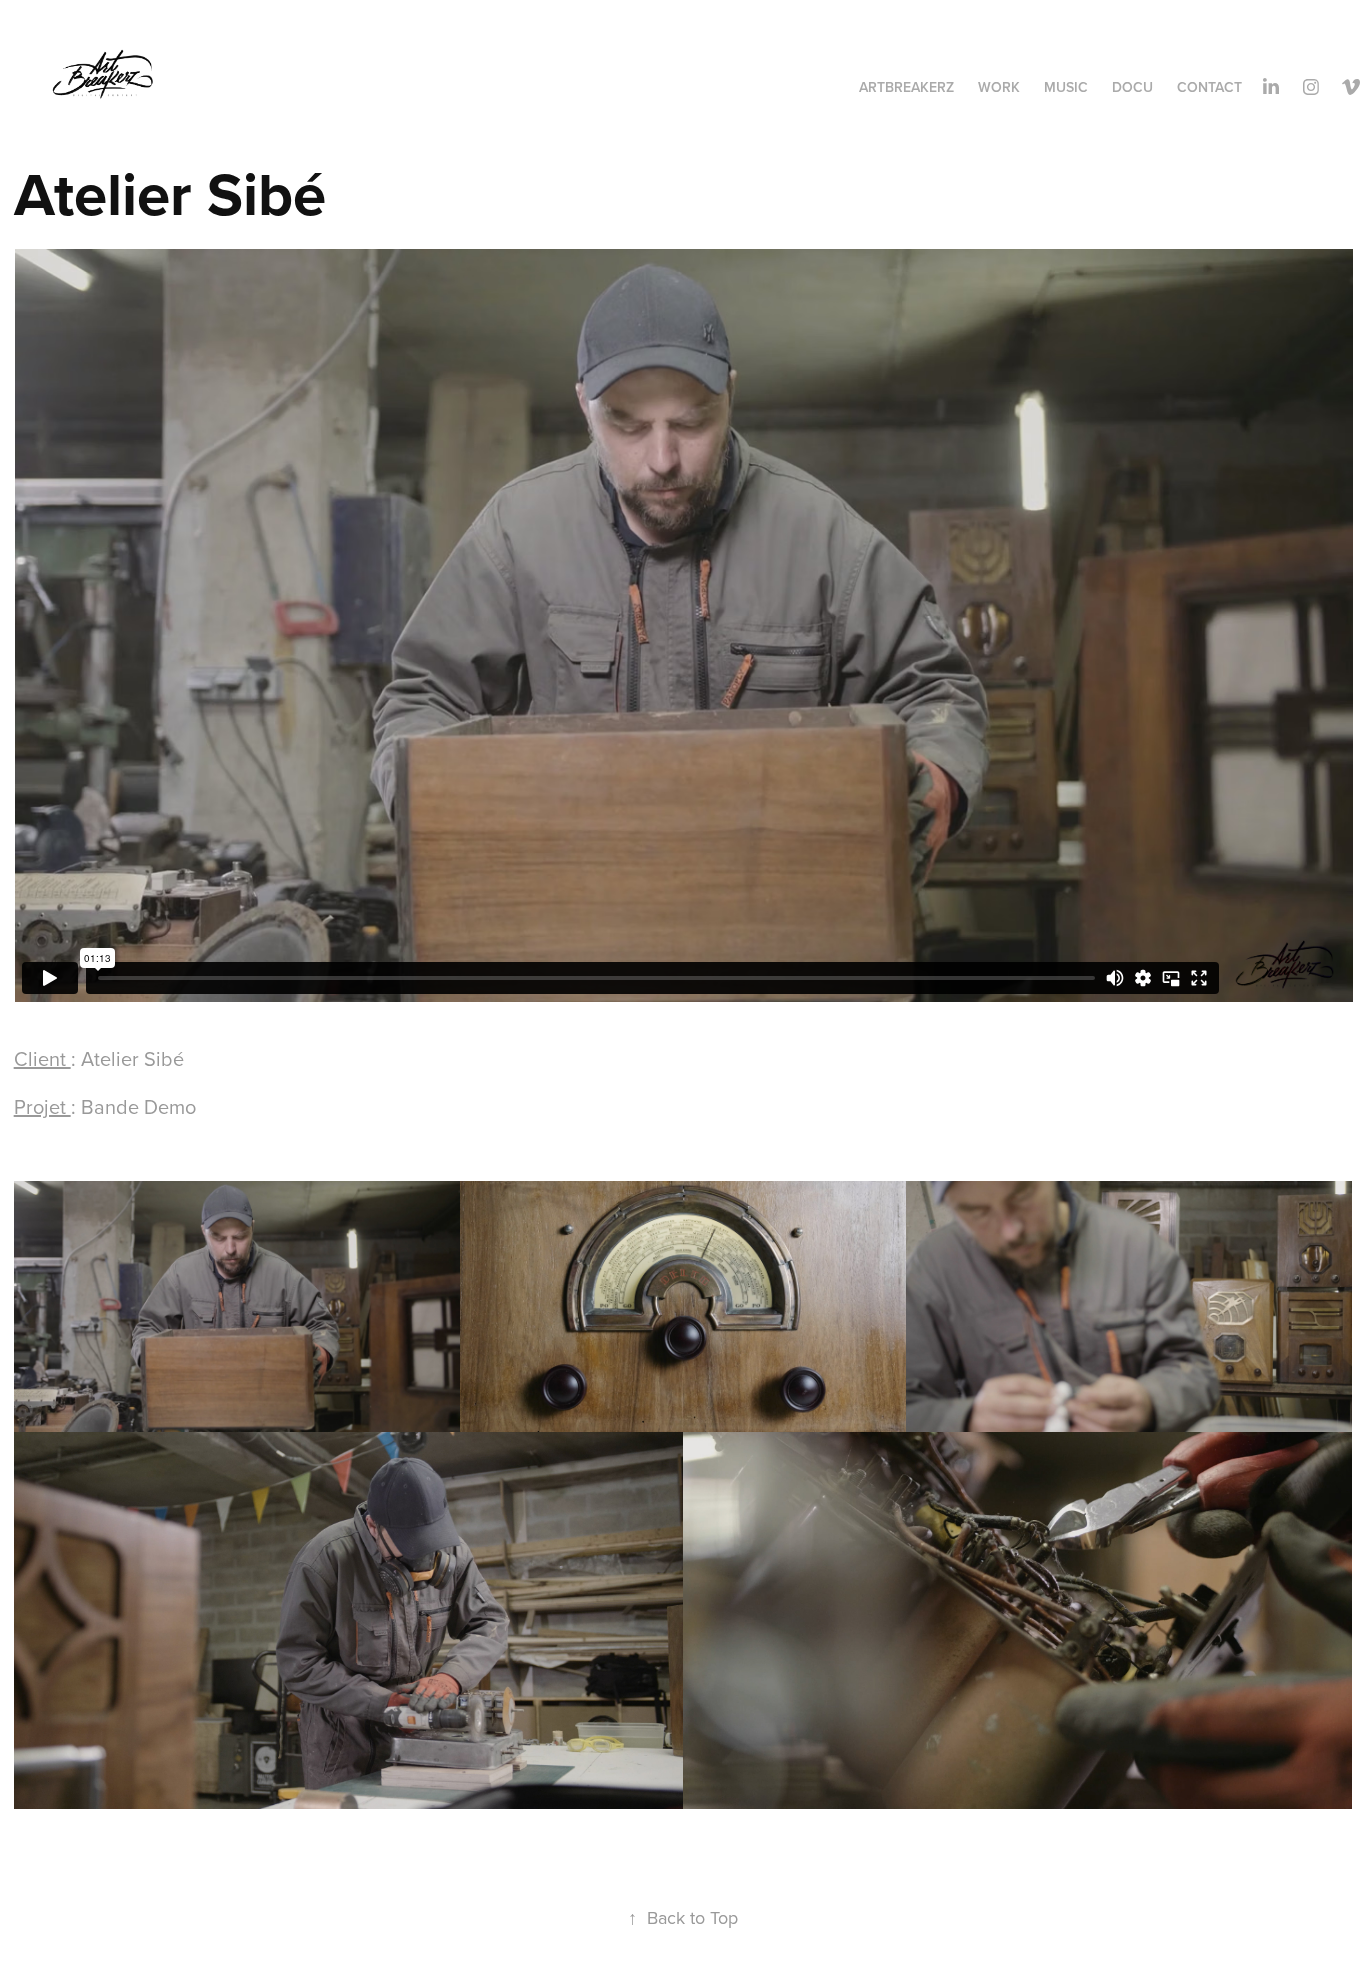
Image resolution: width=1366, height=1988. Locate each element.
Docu (1132, 87)
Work (999, 87)
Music (1066, 87)
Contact (1209, 87)
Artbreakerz (906, 87)
